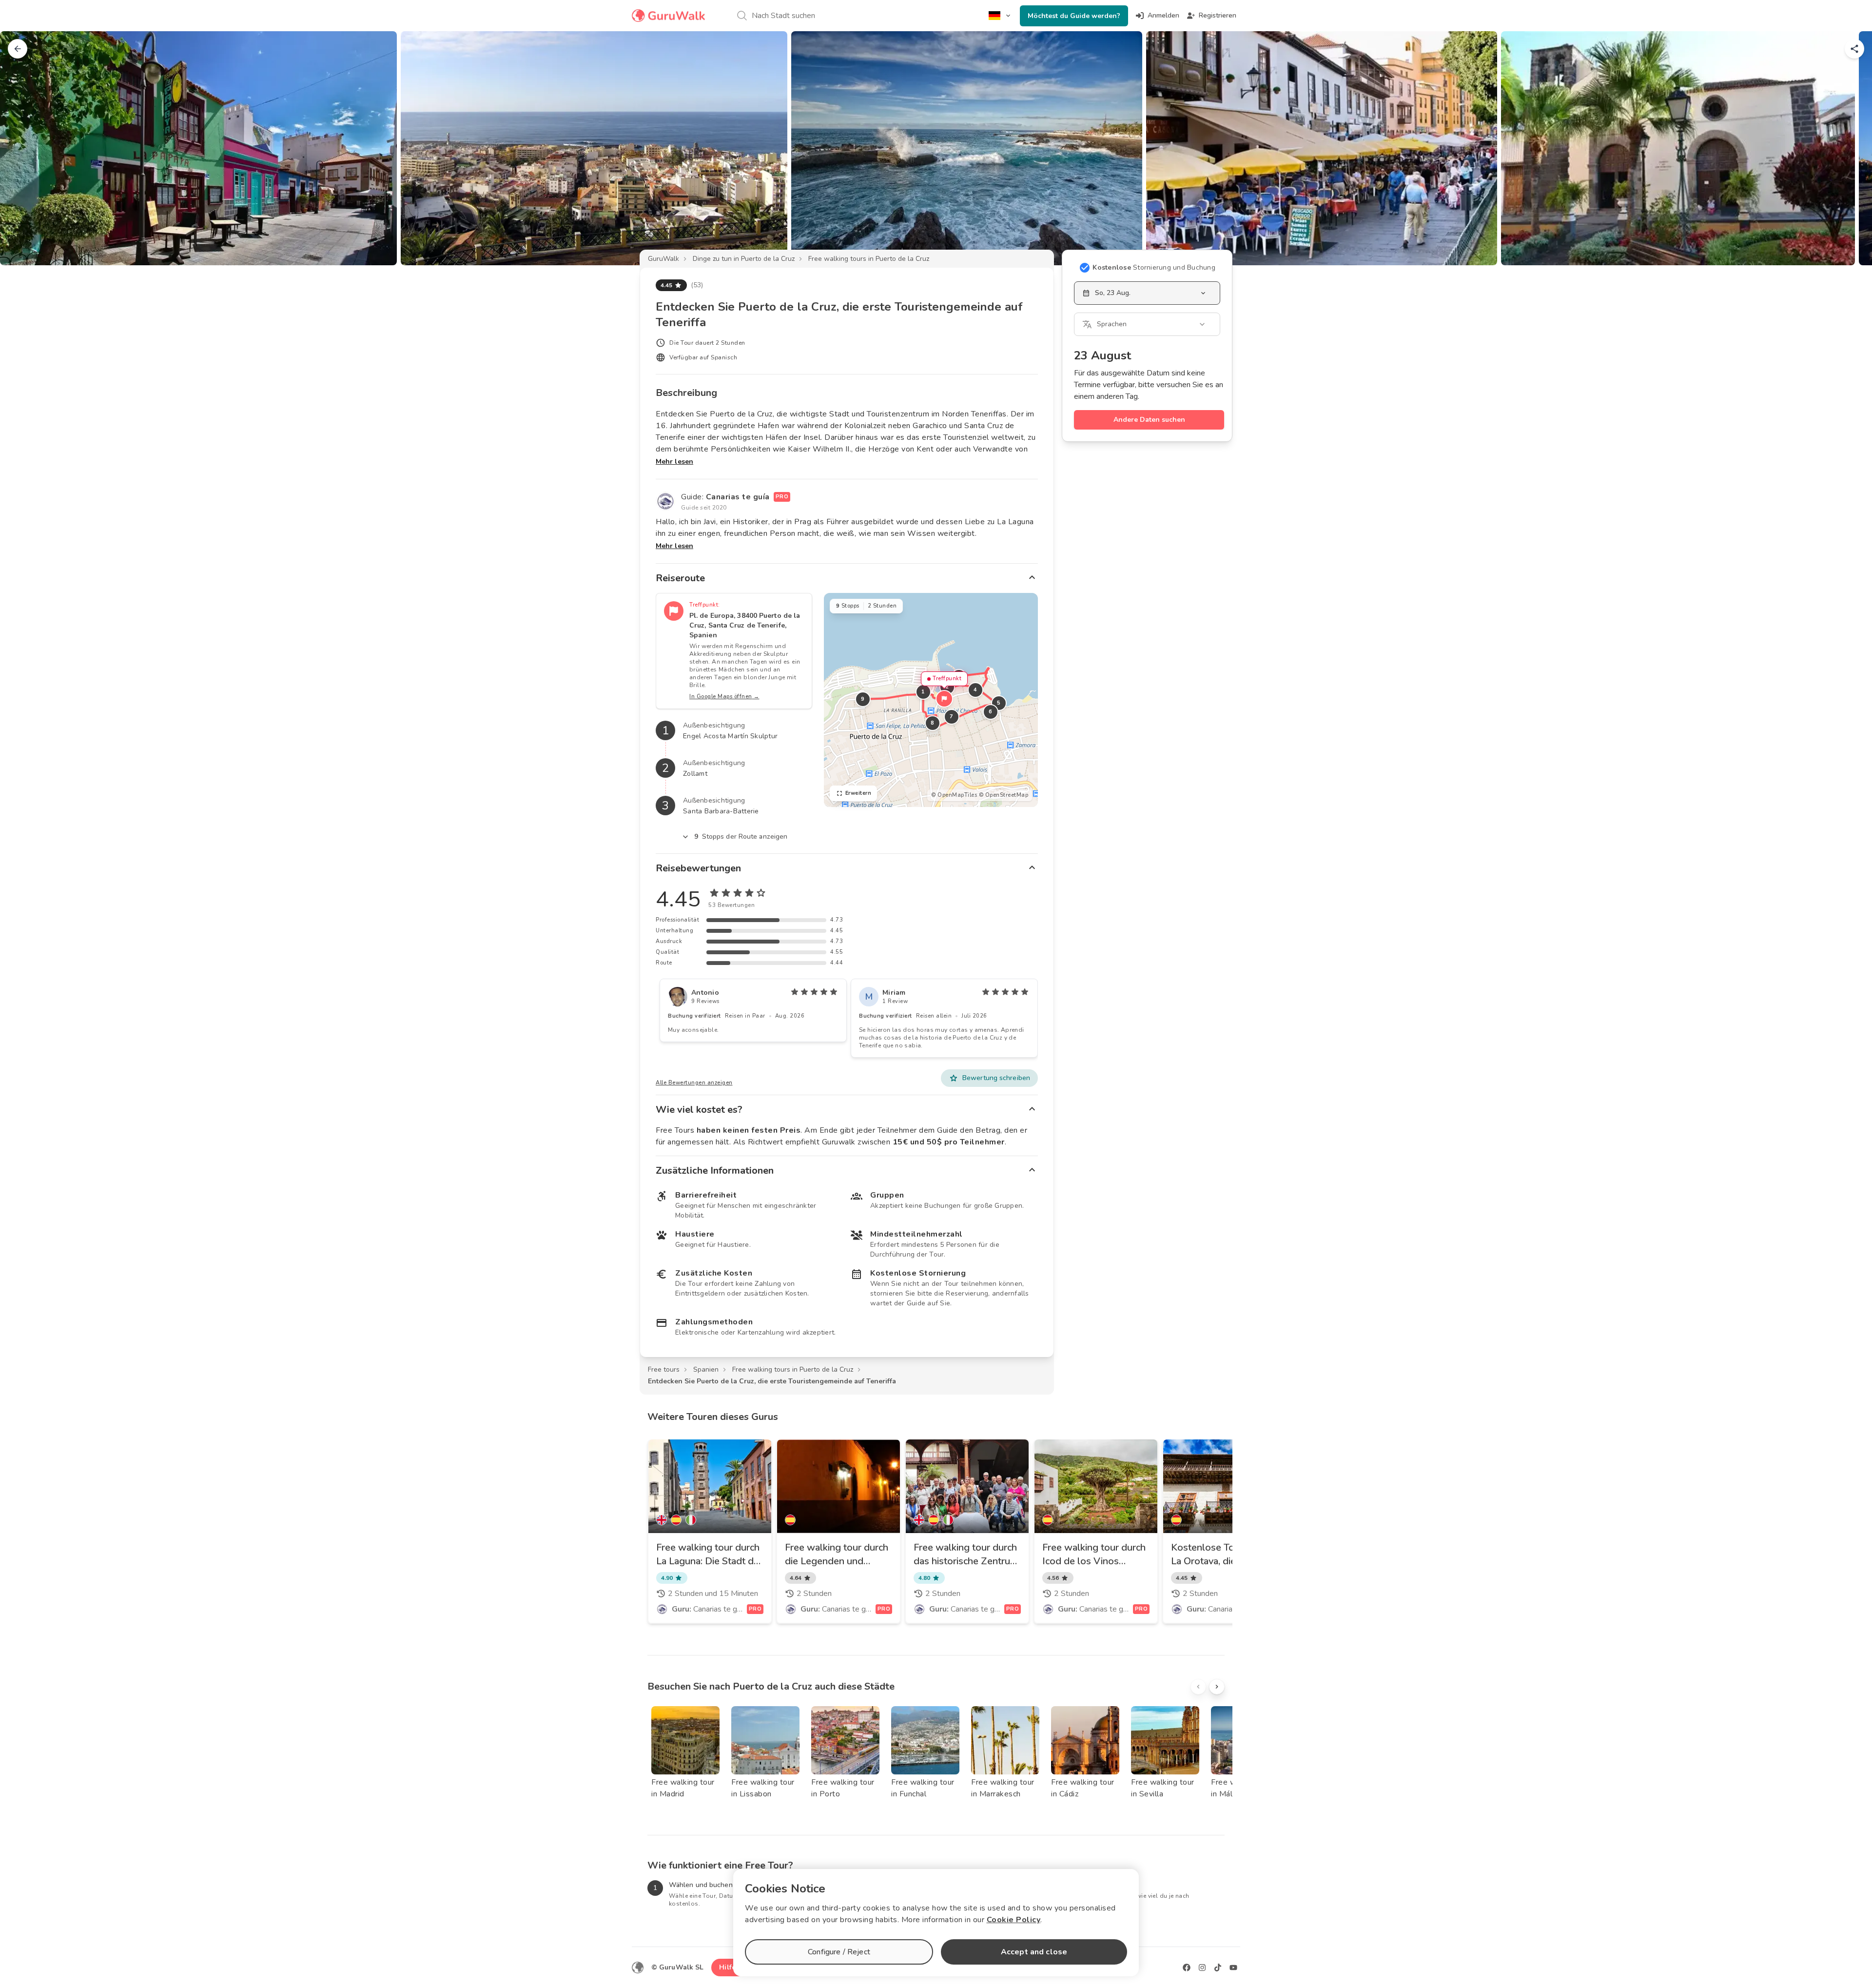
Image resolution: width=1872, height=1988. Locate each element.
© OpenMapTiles (954, 795)
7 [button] (952, 717)
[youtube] (1233, 1968)
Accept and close (1034, 1952)
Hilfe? (729, 1967)
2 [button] (947, 687)
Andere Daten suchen (1149, 420)
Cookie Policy (1014, 1920)
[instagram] (1202, 1968)
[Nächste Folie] (1849, 148)
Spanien (706, 1369)
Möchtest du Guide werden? (1074, 16)
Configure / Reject (839, 1952)
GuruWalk (663, 259)
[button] (944, 699)
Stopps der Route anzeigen (741, 837)
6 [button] (991, 712)
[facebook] (1187, 1968)
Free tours (664, 1369)
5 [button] (999, 703)
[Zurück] (18, 49)
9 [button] (863, 699)
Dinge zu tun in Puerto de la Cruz (744, 259)
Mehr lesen (674, 462)
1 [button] (923, 692)
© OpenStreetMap (1004, 795)
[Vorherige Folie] (23, 148)
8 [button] (933, 723)
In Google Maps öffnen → (724, 697)
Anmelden (1163, 15)
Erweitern (858, 793)
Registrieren (1218, 15)
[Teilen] (1854, 49)
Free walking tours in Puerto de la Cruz (869, 259)
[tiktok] (1218, 1968)
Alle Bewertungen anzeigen (694, 1083)
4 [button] (975, 690)
